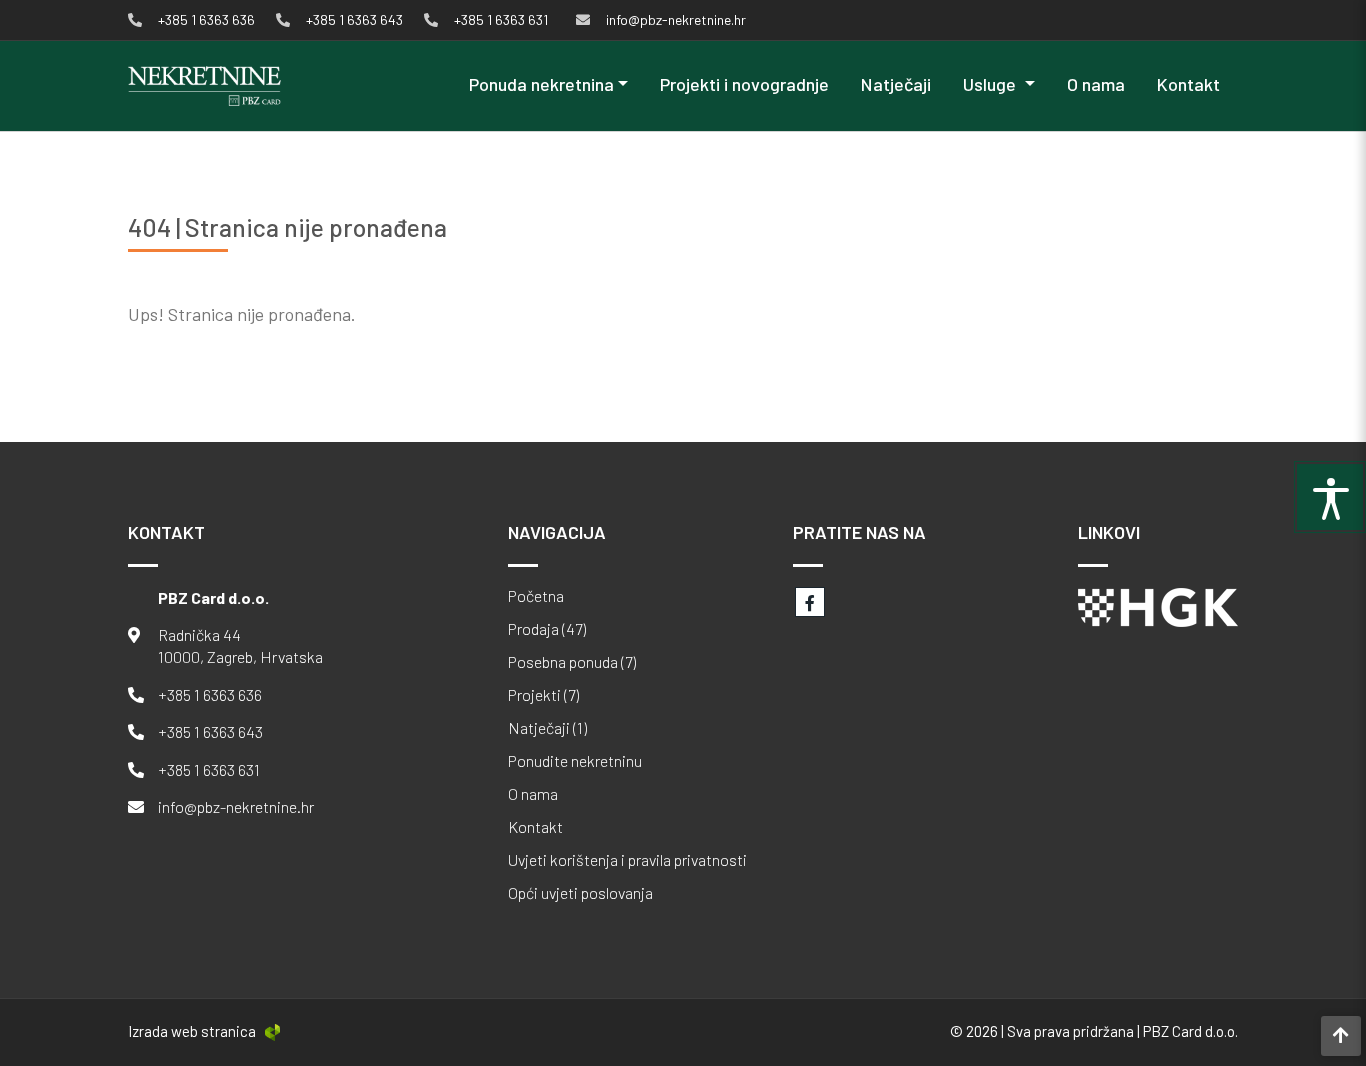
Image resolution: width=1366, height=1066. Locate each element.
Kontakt (1188, 84)
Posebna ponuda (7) (572, 662)
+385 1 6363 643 (210, 731)
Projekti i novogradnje (744, 84)
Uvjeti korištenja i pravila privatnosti (627, 860)
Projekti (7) (543, 695)
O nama (1096, 84)
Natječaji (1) (547, 728)
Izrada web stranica (192, 1031)
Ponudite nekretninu (575, 761)
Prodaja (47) (547, 629)
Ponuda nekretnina (541, 84)
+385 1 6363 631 (209, 769)
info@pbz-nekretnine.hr (236, 806)
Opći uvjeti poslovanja (580, 893)
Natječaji (896, 84)
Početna (536, 596)
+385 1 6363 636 (210, 694)
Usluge (991, 84)
